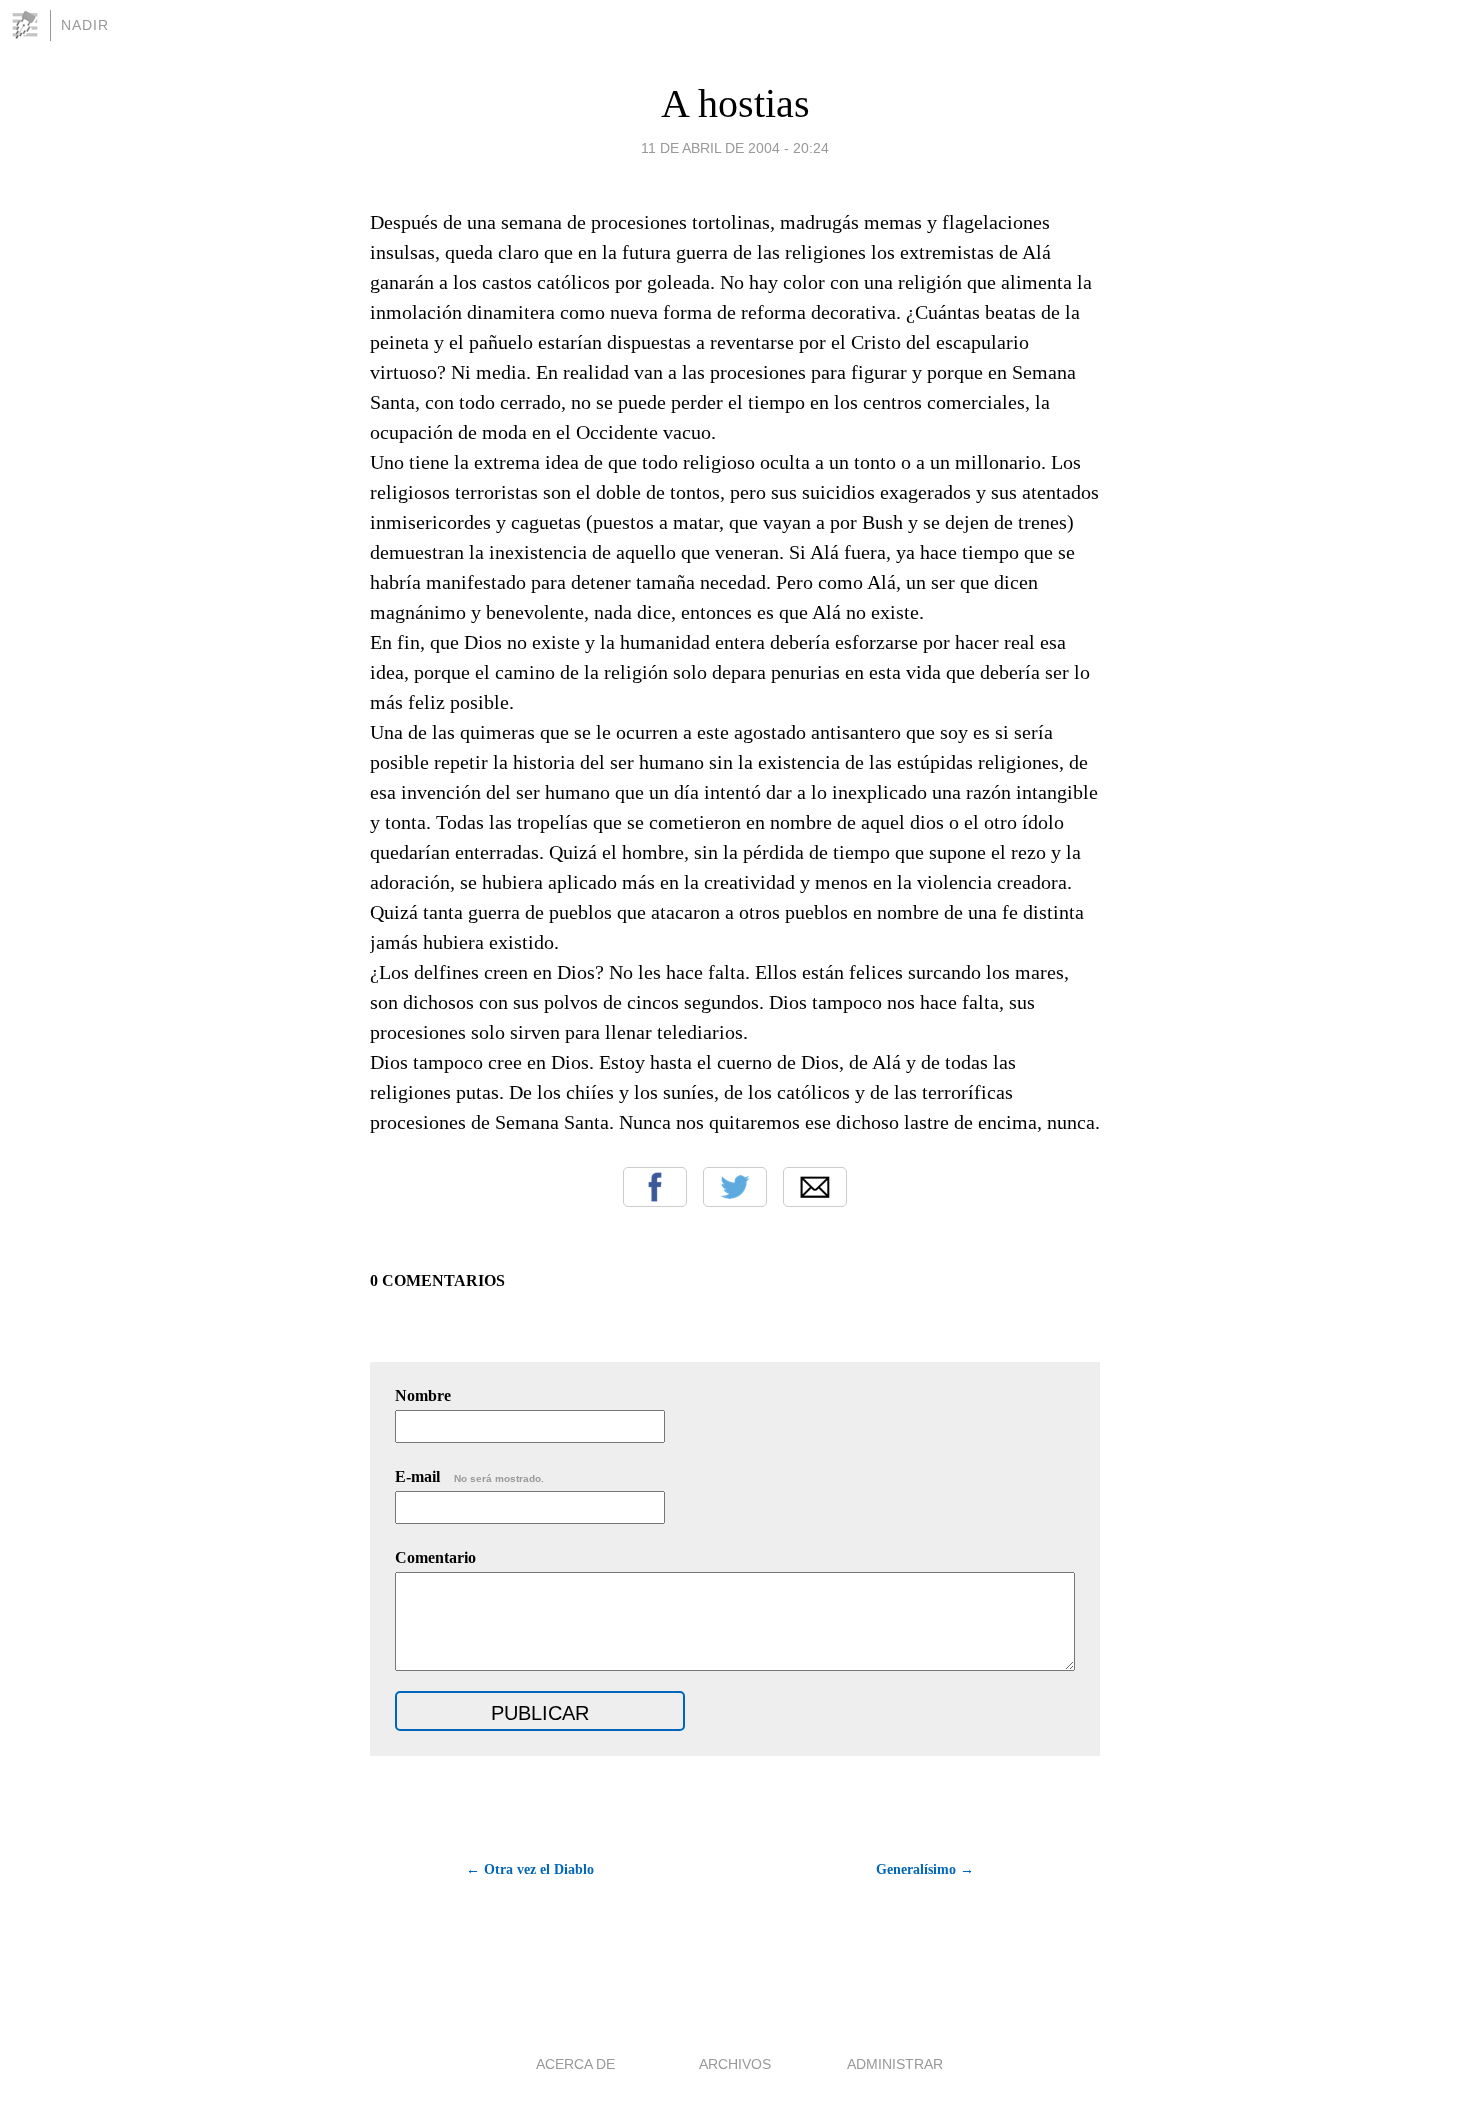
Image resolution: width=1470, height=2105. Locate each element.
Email (815, 1187)
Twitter (735, 1187)
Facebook (655, 1187)
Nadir (85, 25)
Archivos (735, 2064)
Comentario (435, 1557)
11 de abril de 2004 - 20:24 (735, 148)
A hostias (735, 103)
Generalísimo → (925, 1869)
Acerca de (575, 2064)
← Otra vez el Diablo (530, 1869)
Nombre (423, 1395)
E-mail (469, 1476)
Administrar (895, 2064)
